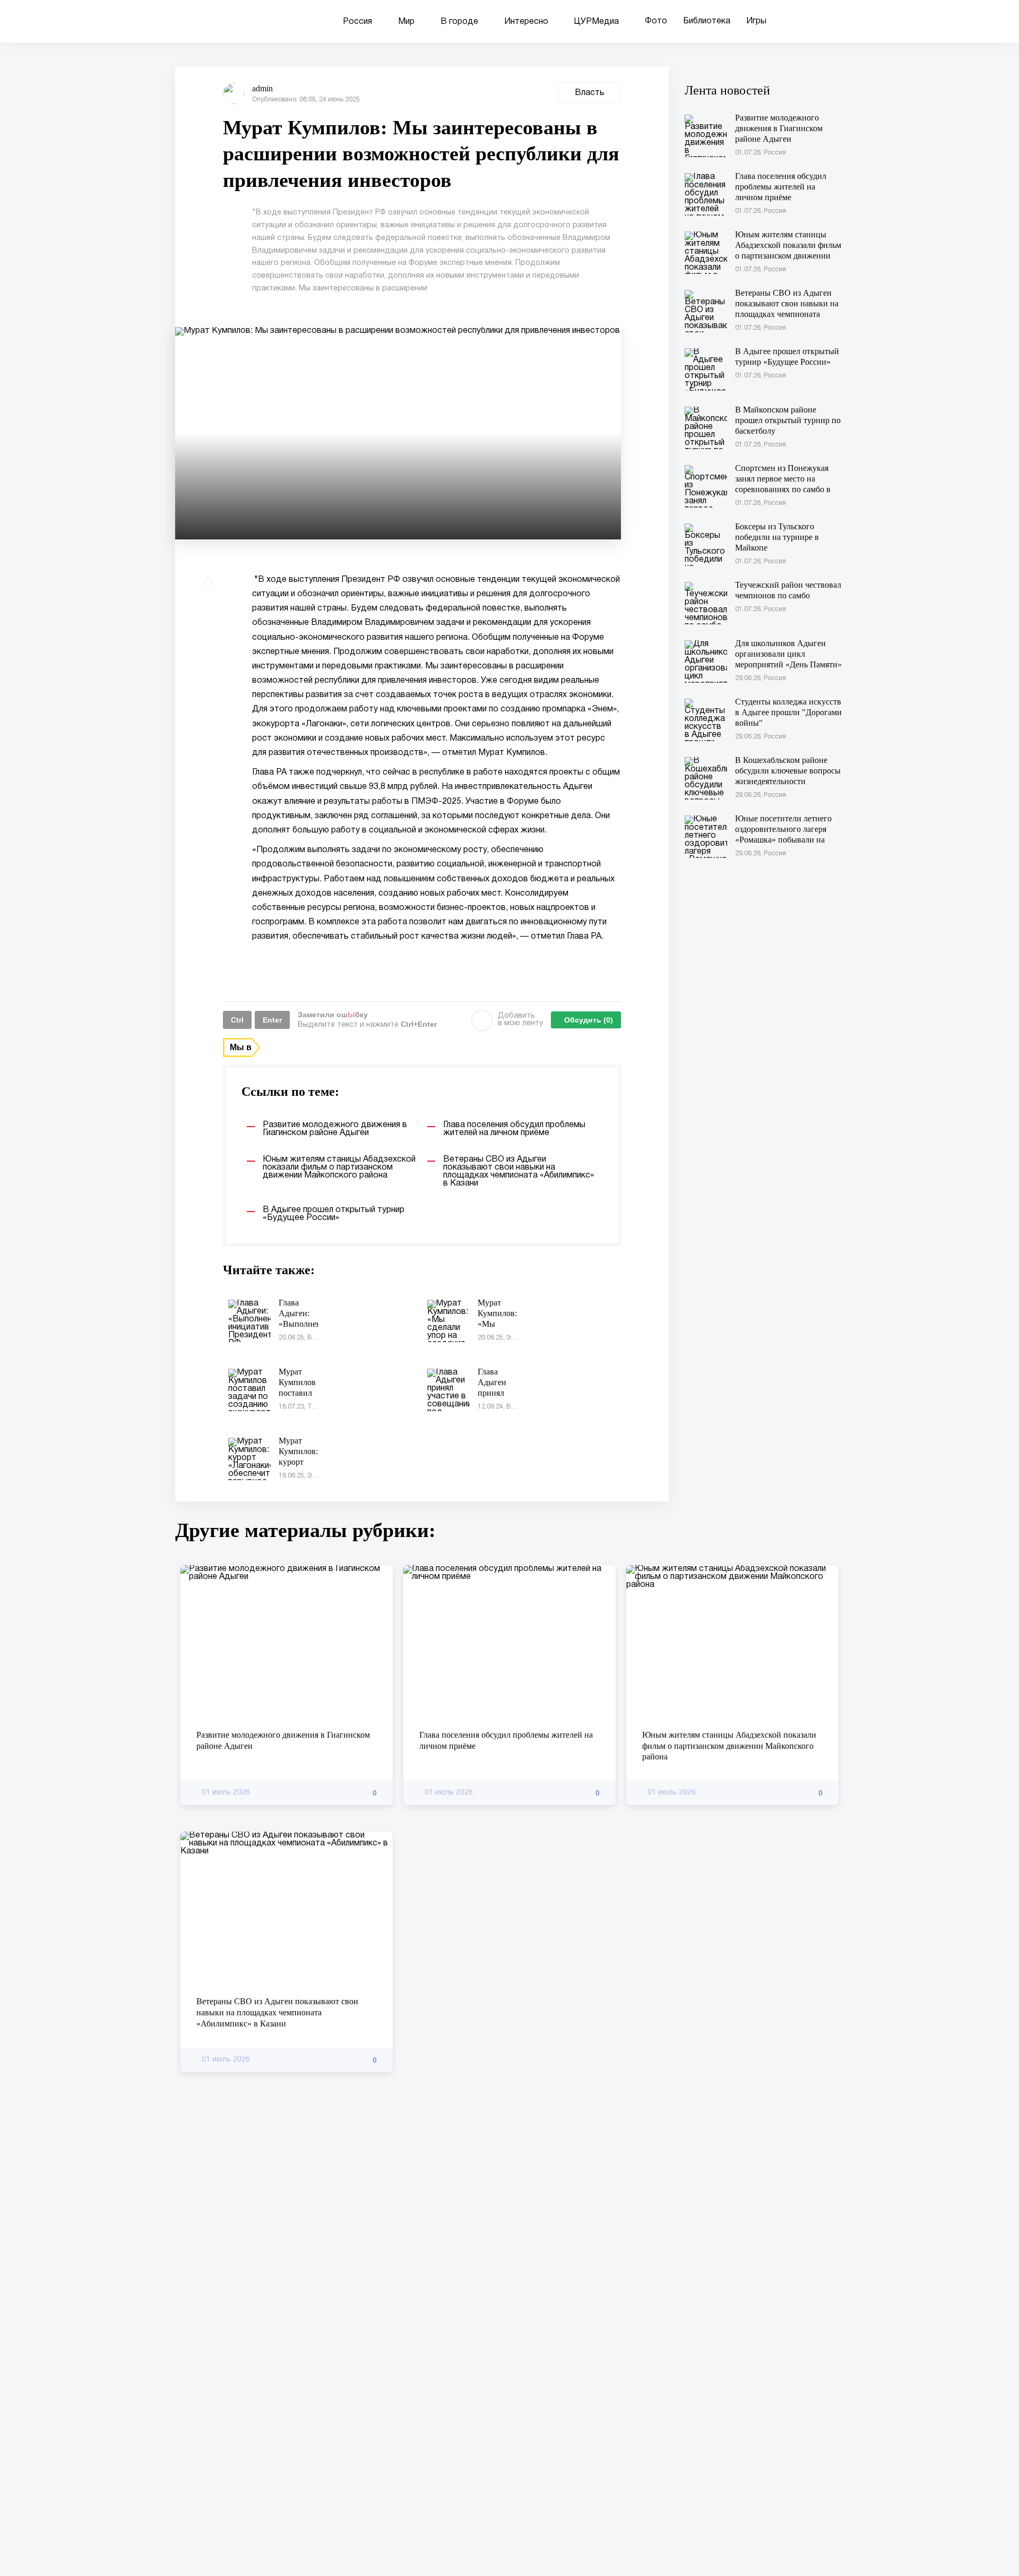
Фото (656, 21)
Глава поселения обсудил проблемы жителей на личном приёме (506, 1740)
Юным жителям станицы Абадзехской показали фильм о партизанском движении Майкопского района (729, 1746)
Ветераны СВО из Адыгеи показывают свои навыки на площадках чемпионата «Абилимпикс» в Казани (277, 2012)
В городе (459, 22)
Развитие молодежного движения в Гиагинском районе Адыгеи (283, 1740)
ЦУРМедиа (597, 22)
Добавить (520, 1020)
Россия (357, 22)
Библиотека (707, 21)
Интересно (526, 22)
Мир (406, 22)
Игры (756, 21)
